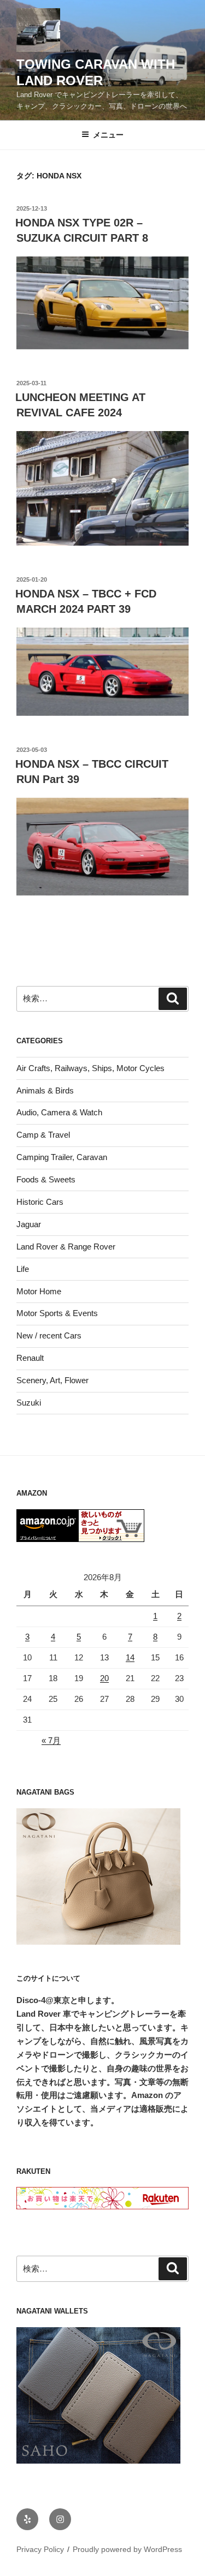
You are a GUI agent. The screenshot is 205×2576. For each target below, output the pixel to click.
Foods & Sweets (46, 1179)
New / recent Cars (49, 1335)
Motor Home (39, 1291)
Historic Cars (40, 1202)
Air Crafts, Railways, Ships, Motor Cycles (90, 1068)
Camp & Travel (43, 1135)
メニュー (108, 135)
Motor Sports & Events (57, 1313)
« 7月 (51, 1740)
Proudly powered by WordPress (127, 2549)
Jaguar (29, 1224)
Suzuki (29, 1403)
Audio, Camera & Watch (59, 1112)
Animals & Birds (45, 1090)
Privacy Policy (40, 2549)
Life (23, 1269)
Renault (30, 1358)
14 (130, 1657)
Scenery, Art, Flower (52, 1380)
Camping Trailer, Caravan (62, 1157)
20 (104, 1678)
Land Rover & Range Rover (66, 1247)
